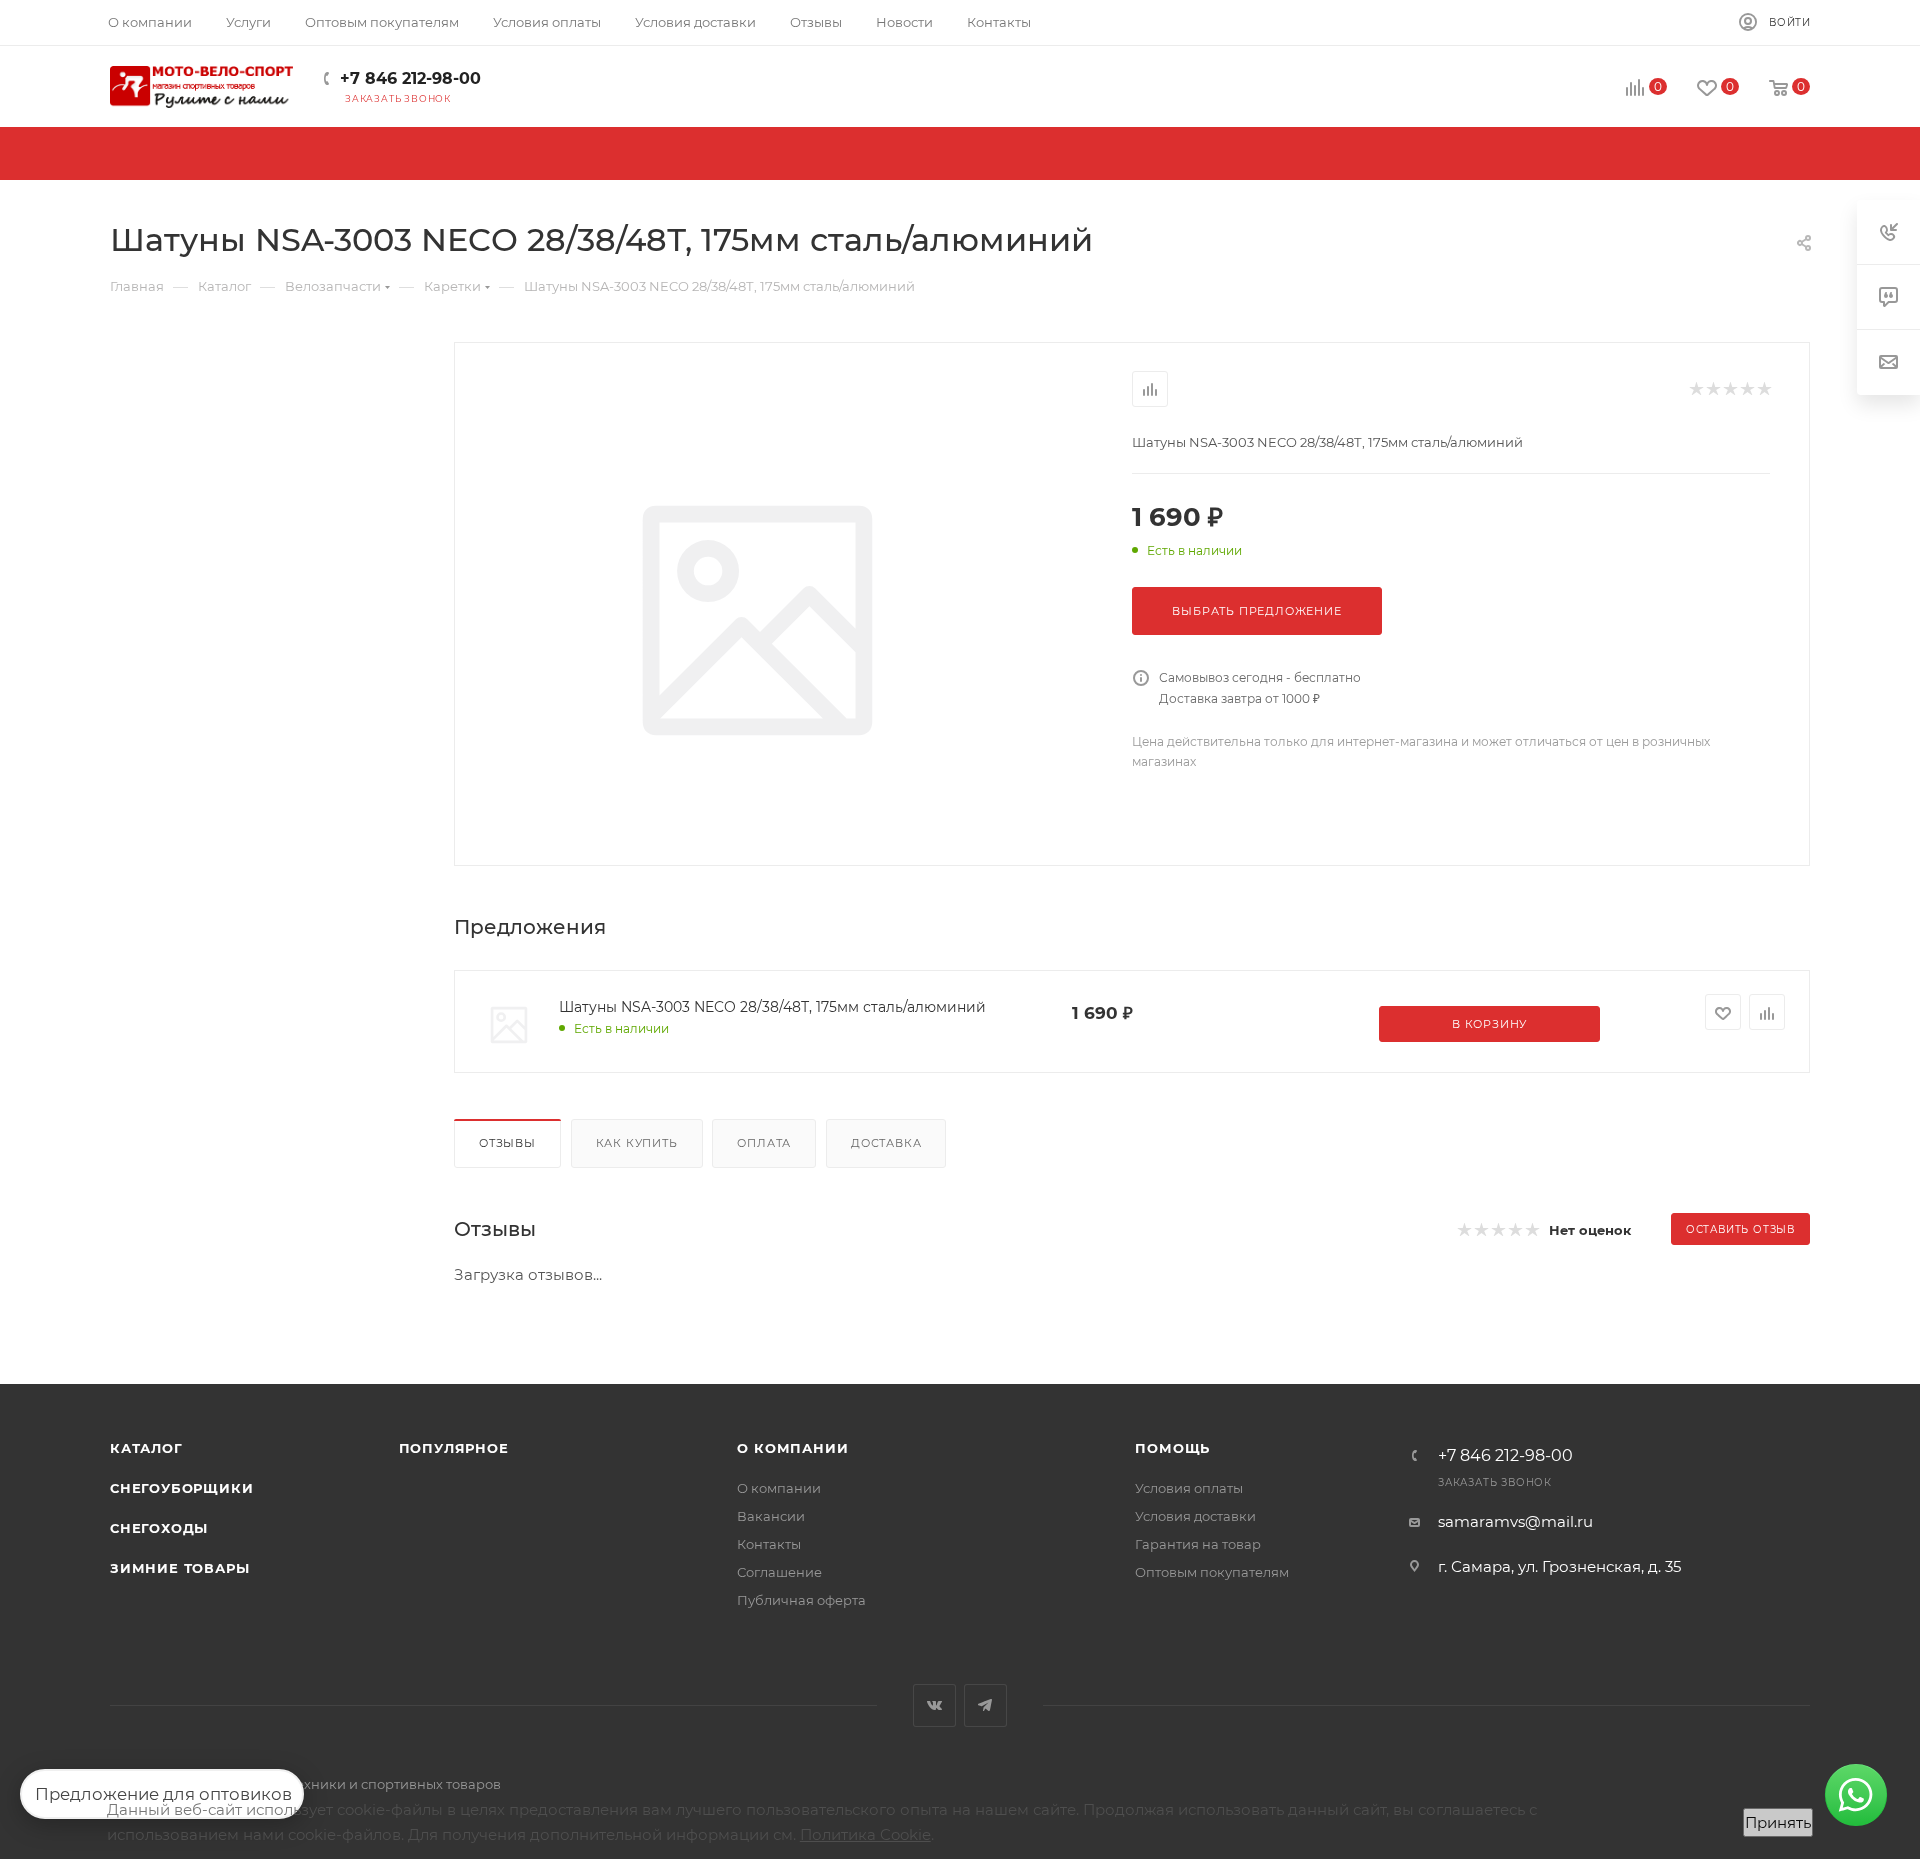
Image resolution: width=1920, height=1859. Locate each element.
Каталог (146, 1448)
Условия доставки (1195, 1516)
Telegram (985, 1705)
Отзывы (507, 1143)
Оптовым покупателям (1212, 1572)
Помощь (1172, 1448)
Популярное (454, 1448)
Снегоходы (159, 1528)
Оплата (764, 1143)
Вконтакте (934, 1705)
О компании (792, 1448)
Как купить (637, 1143)
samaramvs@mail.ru (1515, 1521)
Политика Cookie (865, 1834)
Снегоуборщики (181, 1488)
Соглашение (779, 1572)
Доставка (886, 1143)
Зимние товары (179, 1568)
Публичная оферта (801, 1600)
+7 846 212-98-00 (410, 78)
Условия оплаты (1189, 1488)
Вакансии (771, 1516)
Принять (1778, 1822)
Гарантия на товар (1198, 1544)
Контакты (769, 1544)
